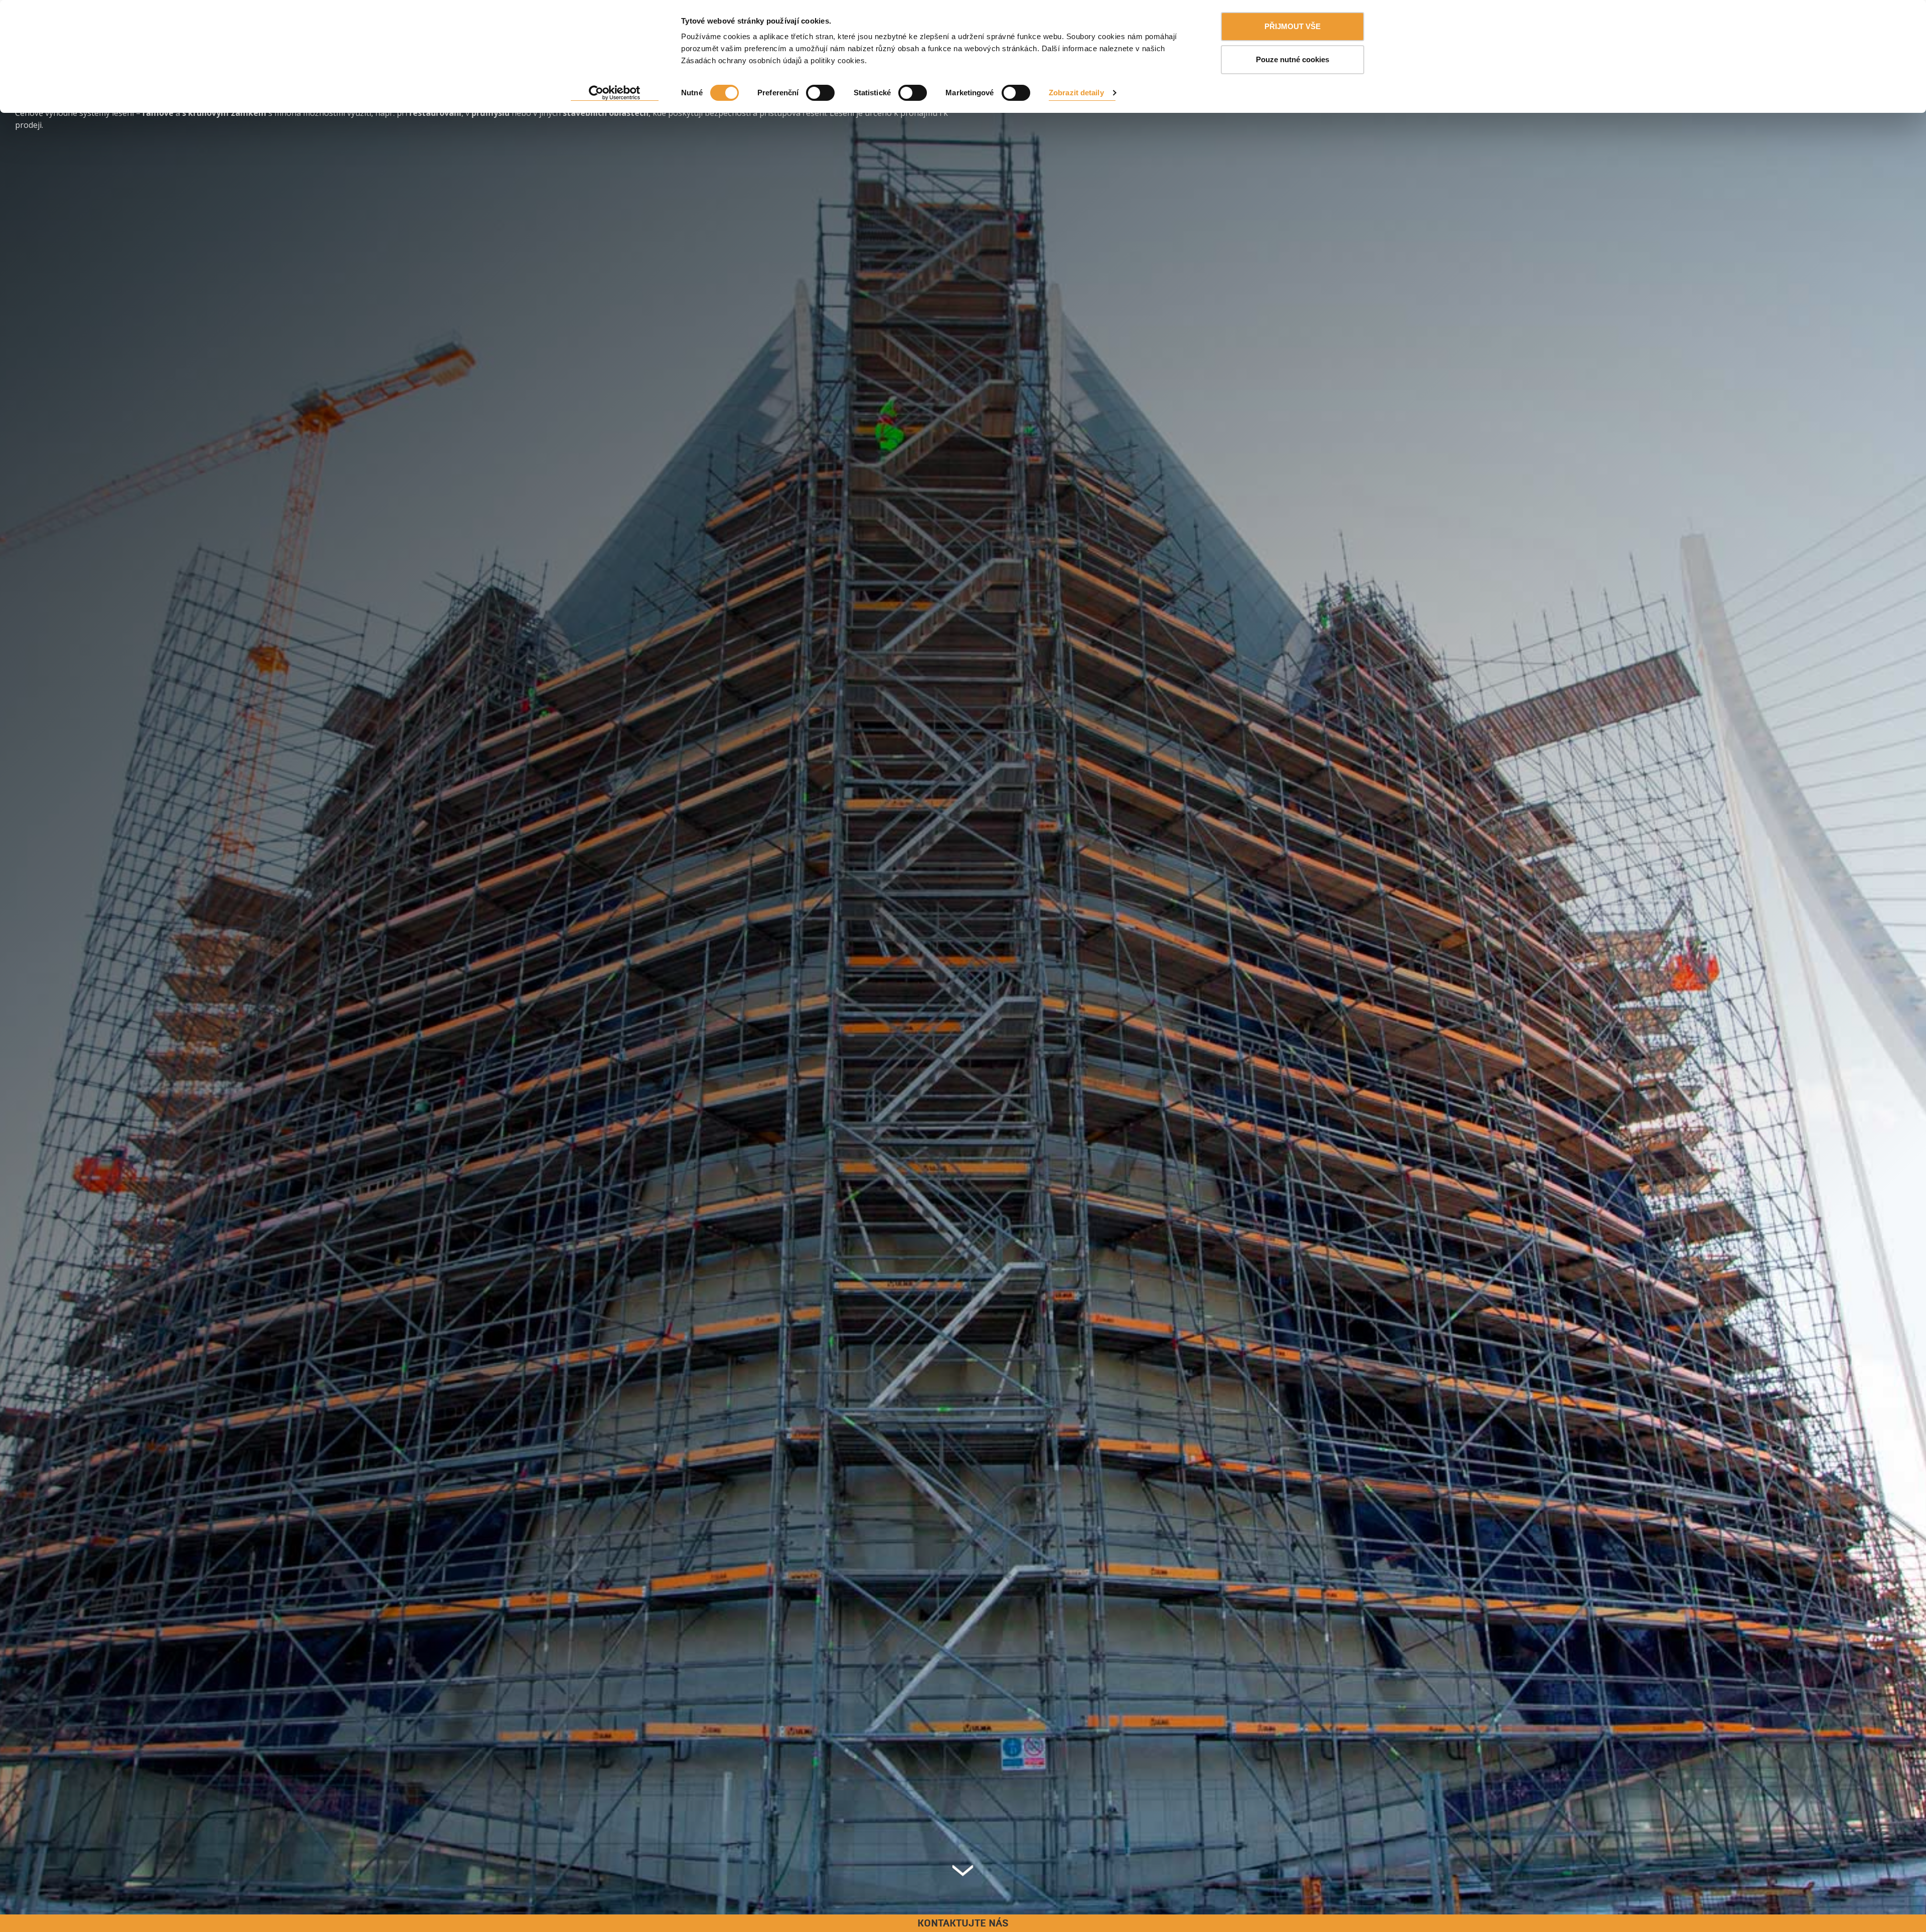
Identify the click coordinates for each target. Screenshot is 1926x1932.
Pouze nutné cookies (1293, 59)
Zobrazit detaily (1076, 93)
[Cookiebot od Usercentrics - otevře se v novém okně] (615, 93)
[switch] (820, 93)
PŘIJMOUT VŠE (1293, 26)
